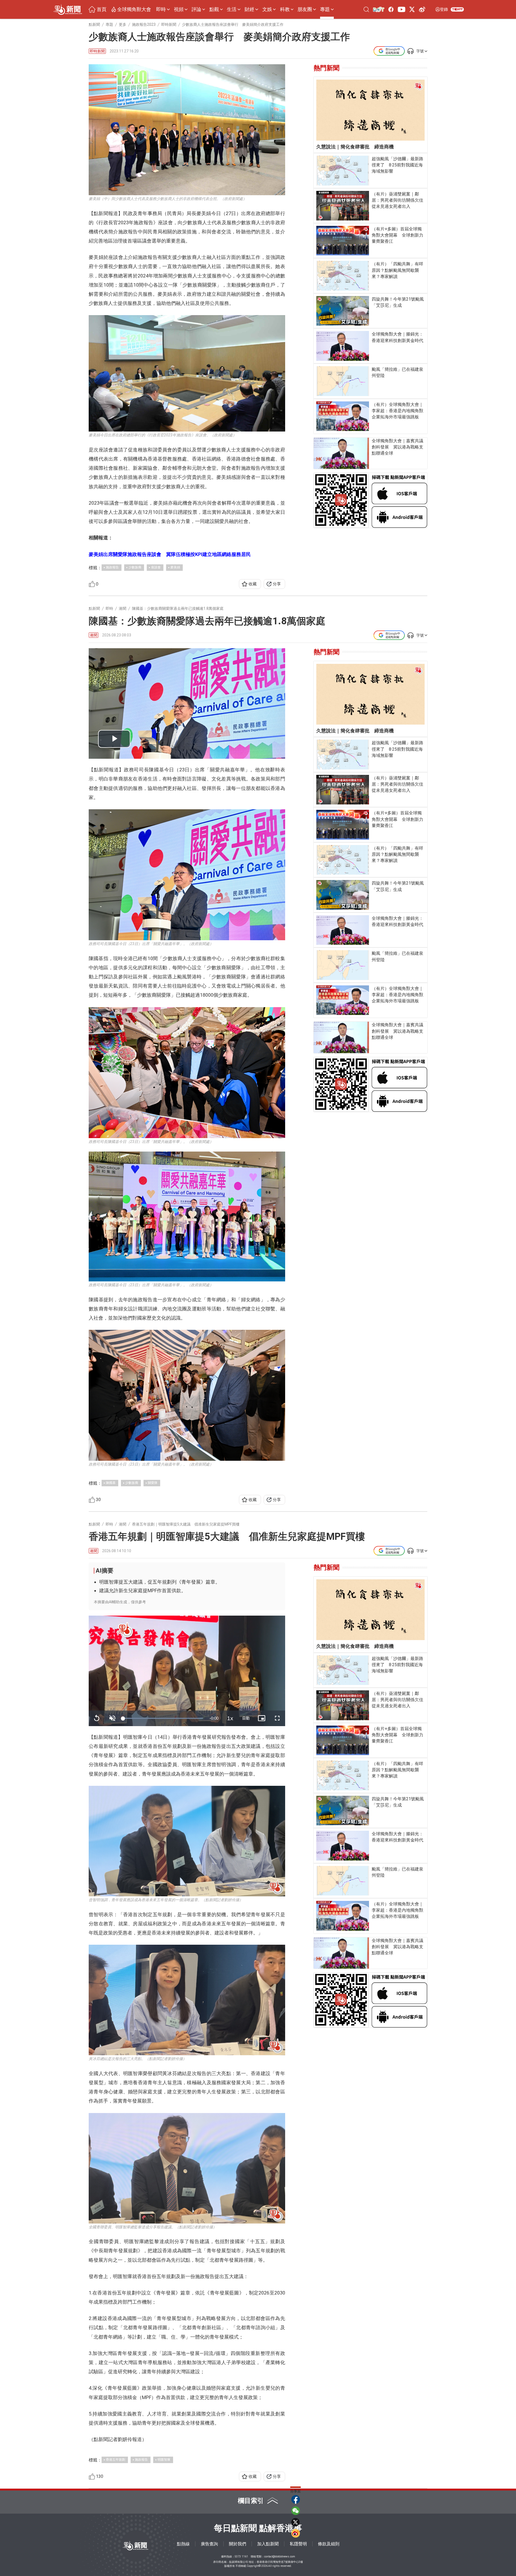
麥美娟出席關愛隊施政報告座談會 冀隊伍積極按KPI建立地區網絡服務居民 (170, 554)
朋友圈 (305, 9)
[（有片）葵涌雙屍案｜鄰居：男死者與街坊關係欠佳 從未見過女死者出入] (343, 206)
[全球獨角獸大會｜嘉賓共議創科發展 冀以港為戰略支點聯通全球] (341, 453)
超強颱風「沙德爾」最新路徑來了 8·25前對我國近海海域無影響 (397, 165)
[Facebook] (391, 9)
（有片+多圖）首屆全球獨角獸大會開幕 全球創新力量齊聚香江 (397, 235)
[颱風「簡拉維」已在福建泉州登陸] (343, 381)
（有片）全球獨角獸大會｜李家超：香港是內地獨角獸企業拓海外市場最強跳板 (397, 411)
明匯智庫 (164, 2460)
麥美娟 (175, 567)
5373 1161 (241, 2557)
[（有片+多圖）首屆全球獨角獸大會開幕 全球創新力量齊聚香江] (343, 241)
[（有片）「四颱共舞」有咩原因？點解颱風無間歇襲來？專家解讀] (343, 276)
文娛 (267, 9)
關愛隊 (153, 1483)
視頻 (179, 9)
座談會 (156, 567)
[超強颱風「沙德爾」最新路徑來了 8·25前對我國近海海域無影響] (343, 171)
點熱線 (183, 2544)
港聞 (94, 635)
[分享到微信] (296, 2511)
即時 (161, 9)
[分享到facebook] (296, 2499)
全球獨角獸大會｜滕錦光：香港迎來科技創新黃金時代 (397, 337)
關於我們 (238, 2544)
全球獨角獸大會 (134, 9)
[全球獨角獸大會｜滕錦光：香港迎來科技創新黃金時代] (343, 346)
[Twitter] (412, 9)
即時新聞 (97, 51)
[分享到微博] (296, 2533)
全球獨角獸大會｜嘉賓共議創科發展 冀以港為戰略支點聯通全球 (397, 447)
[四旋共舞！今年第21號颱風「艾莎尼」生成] (343, 311)
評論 (196, 9)
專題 (325, 9)
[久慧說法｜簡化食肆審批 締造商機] (370, 110)
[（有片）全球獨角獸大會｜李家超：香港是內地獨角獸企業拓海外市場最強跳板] (343, 416)
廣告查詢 (209, 2544)
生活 (232, 9)
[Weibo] (422, 9)
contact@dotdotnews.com (280, 2557)
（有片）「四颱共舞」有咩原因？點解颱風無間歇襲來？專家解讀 (397, 270)
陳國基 (111, 1483)
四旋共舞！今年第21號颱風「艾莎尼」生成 (398, 302)
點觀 (214, 9)
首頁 (102, 9)
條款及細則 (329, 2544)
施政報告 (112, 567)
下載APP (457, 9)
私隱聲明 (298, 2544)
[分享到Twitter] (296, 2522)
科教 (285, 9)
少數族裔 (135, 567)
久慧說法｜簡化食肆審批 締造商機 (355, 147)
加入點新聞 (268, 2544)
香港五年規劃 (116, 2460)
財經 (249, 9)
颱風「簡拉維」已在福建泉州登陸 (397, 372)
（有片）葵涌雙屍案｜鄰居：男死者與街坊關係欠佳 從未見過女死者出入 (398, 200)
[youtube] (401, 9)
